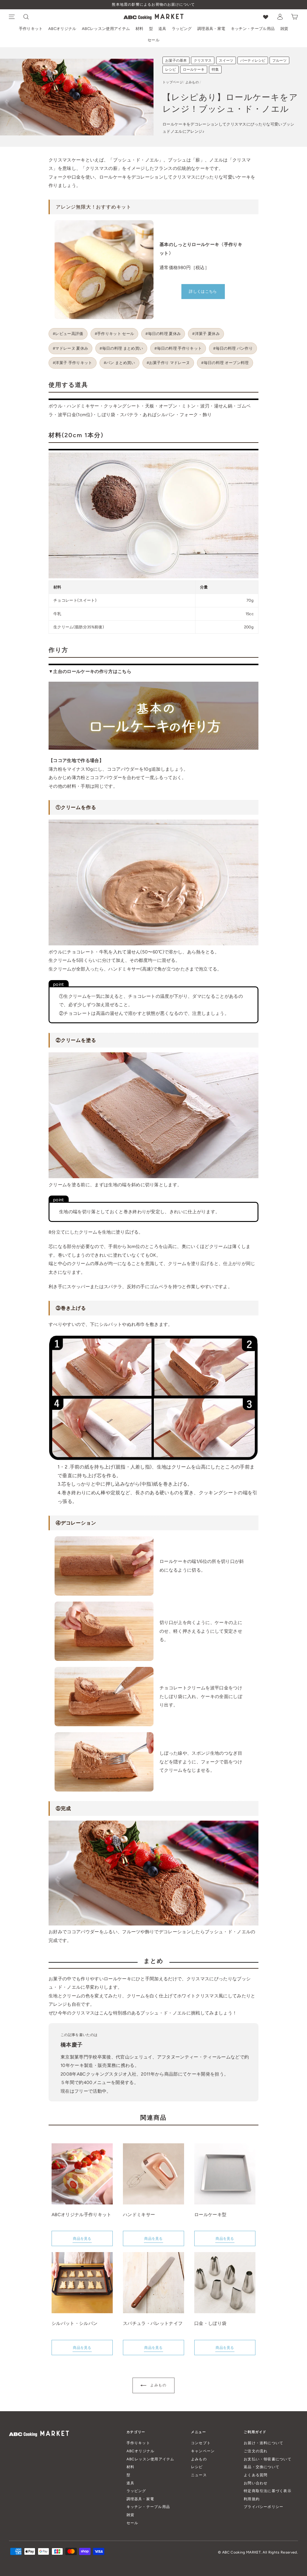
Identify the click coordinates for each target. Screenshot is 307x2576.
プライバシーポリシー (264, 2507)
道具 (162, 29)
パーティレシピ (253, 61)
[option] (153, 5)
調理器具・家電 (211, 29)
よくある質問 (256, 2475)
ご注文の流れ (256, 2451)
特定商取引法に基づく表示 (268, 2491)
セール (153, 40)
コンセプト (201, 2443)
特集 (215, 70)
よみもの (192, 82)
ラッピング (182, 29)
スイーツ (226, 61)
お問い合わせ (256, 2483)
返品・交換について (262, 2467)
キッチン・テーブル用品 (253, 29)
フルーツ (279, 61)
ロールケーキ (194, 70)
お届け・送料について (264, 2443)
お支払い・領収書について (268, 2459)
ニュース (199, 2475)
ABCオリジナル (62, 29)
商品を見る (82, 2239)
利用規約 (252, 2499)
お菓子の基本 (176, 61)
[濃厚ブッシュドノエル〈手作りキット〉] (104, 270)
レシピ (171, 70)
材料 (140, 29)
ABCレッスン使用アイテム (106, 29)
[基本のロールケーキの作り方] (153, 748)
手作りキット (31, 29)
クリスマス (203, 61)
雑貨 (284, 29)
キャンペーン (203, 2451)
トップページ (173, 82)
